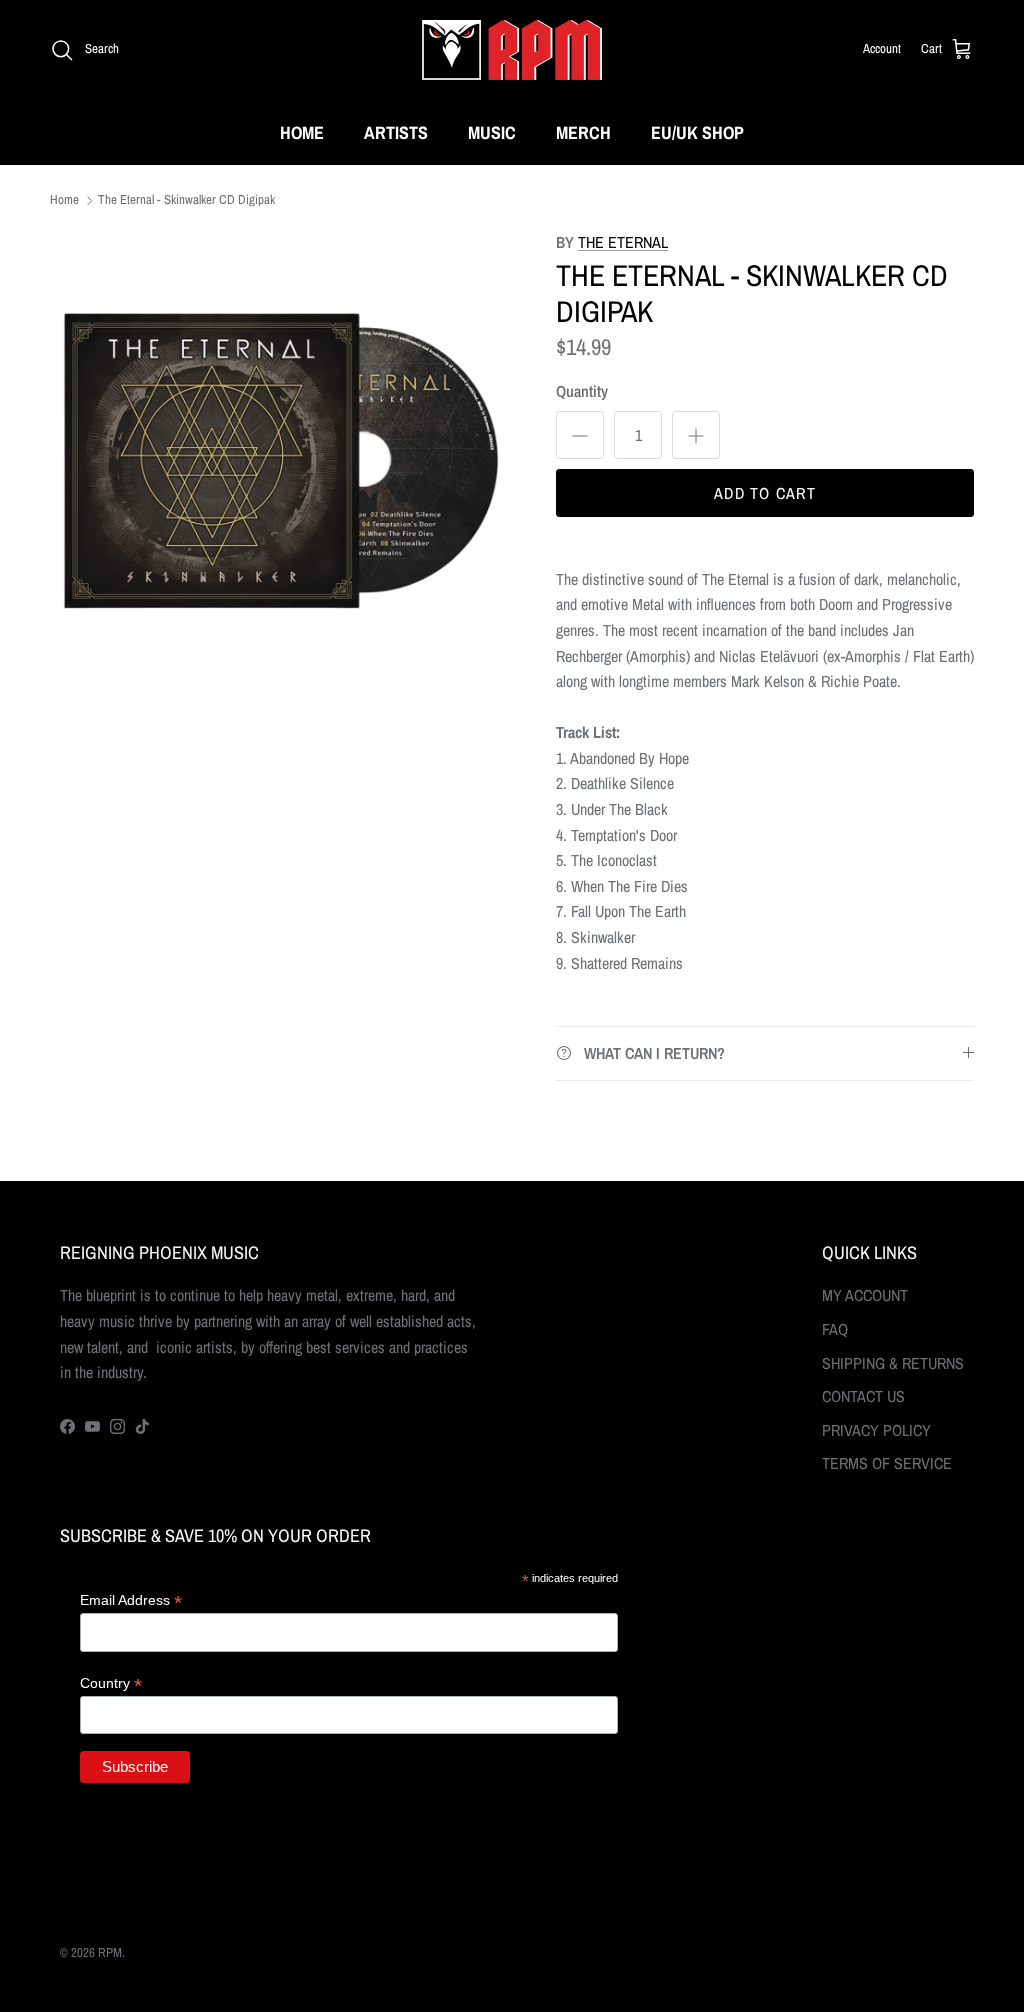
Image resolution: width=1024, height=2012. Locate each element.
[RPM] (512, 50)
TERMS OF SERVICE (887, 1463)
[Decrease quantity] (580, 435)
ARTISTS (396, 132)
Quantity (582, 391)
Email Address (131, 1600)
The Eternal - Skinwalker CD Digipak (186, 200)
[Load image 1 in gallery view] (281, 461)
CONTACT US (863, 1396)
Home (64, 200)
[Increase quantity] (696, 435)
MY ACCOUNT (865, 1295)
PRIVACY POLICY (876, 1430)
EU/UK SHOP (697, 132)
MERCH (583, 132)
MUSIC (492, 132)
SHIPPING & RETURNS (893, 1363)
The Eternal (623, 242)
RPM (110, 1952)
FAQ (835, 1329)
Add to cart (765, 493)
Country (111, 1683)
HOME (302, 132)
